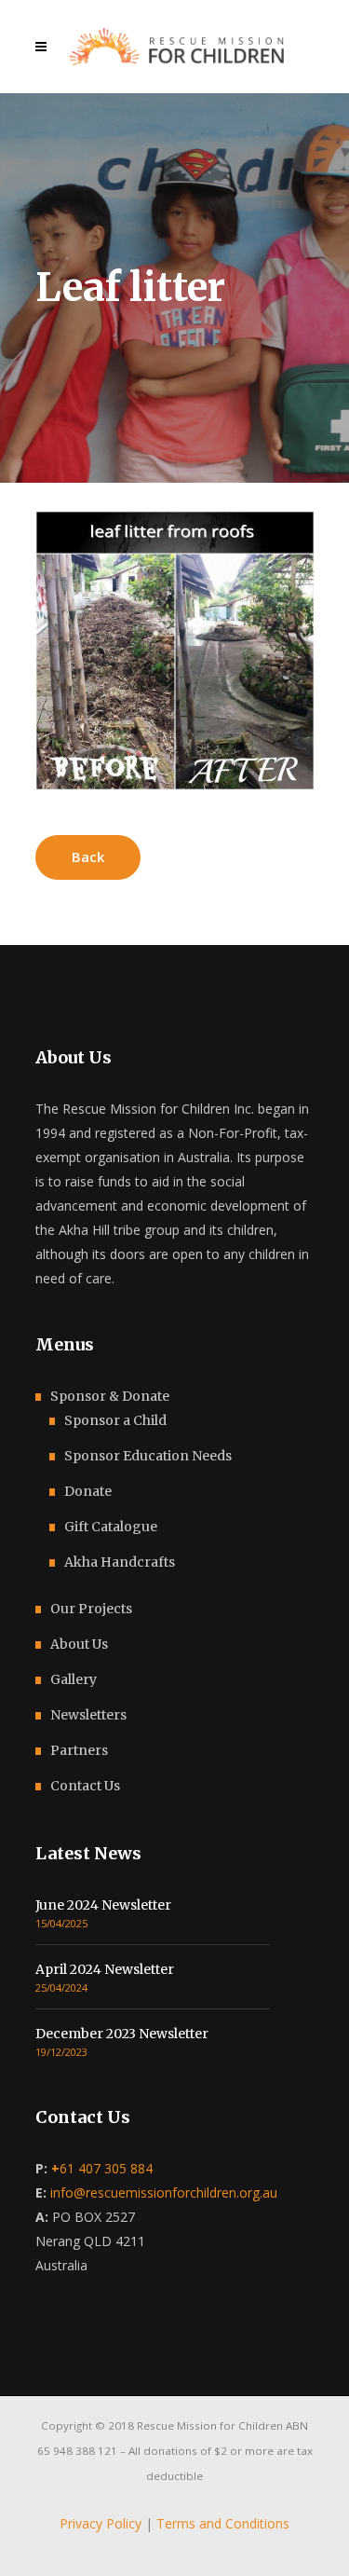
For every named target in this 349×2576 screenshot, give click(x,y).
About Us (79, 1644)
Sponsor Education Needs (148, 1456)
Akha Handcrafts (120, 1562)
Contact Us (85, 1786)
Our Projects (91, 1609)
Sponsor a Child (115, 1420)
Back (88, 856)
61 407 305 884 (102, 2168)
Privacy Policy (101, 2523)
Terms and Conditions (223, 2523)
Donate (88, 1491)
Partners (79, 1750)
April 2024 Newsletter (105, 1969)
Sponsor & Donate (110, 1396)
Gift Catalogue (111, 1527)
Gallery (74, 1679)
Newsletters (88, 1715)
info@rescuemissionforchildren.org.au (164, 2192)
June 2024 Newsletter (103, 1905)
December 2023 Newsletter (122, 2034)
